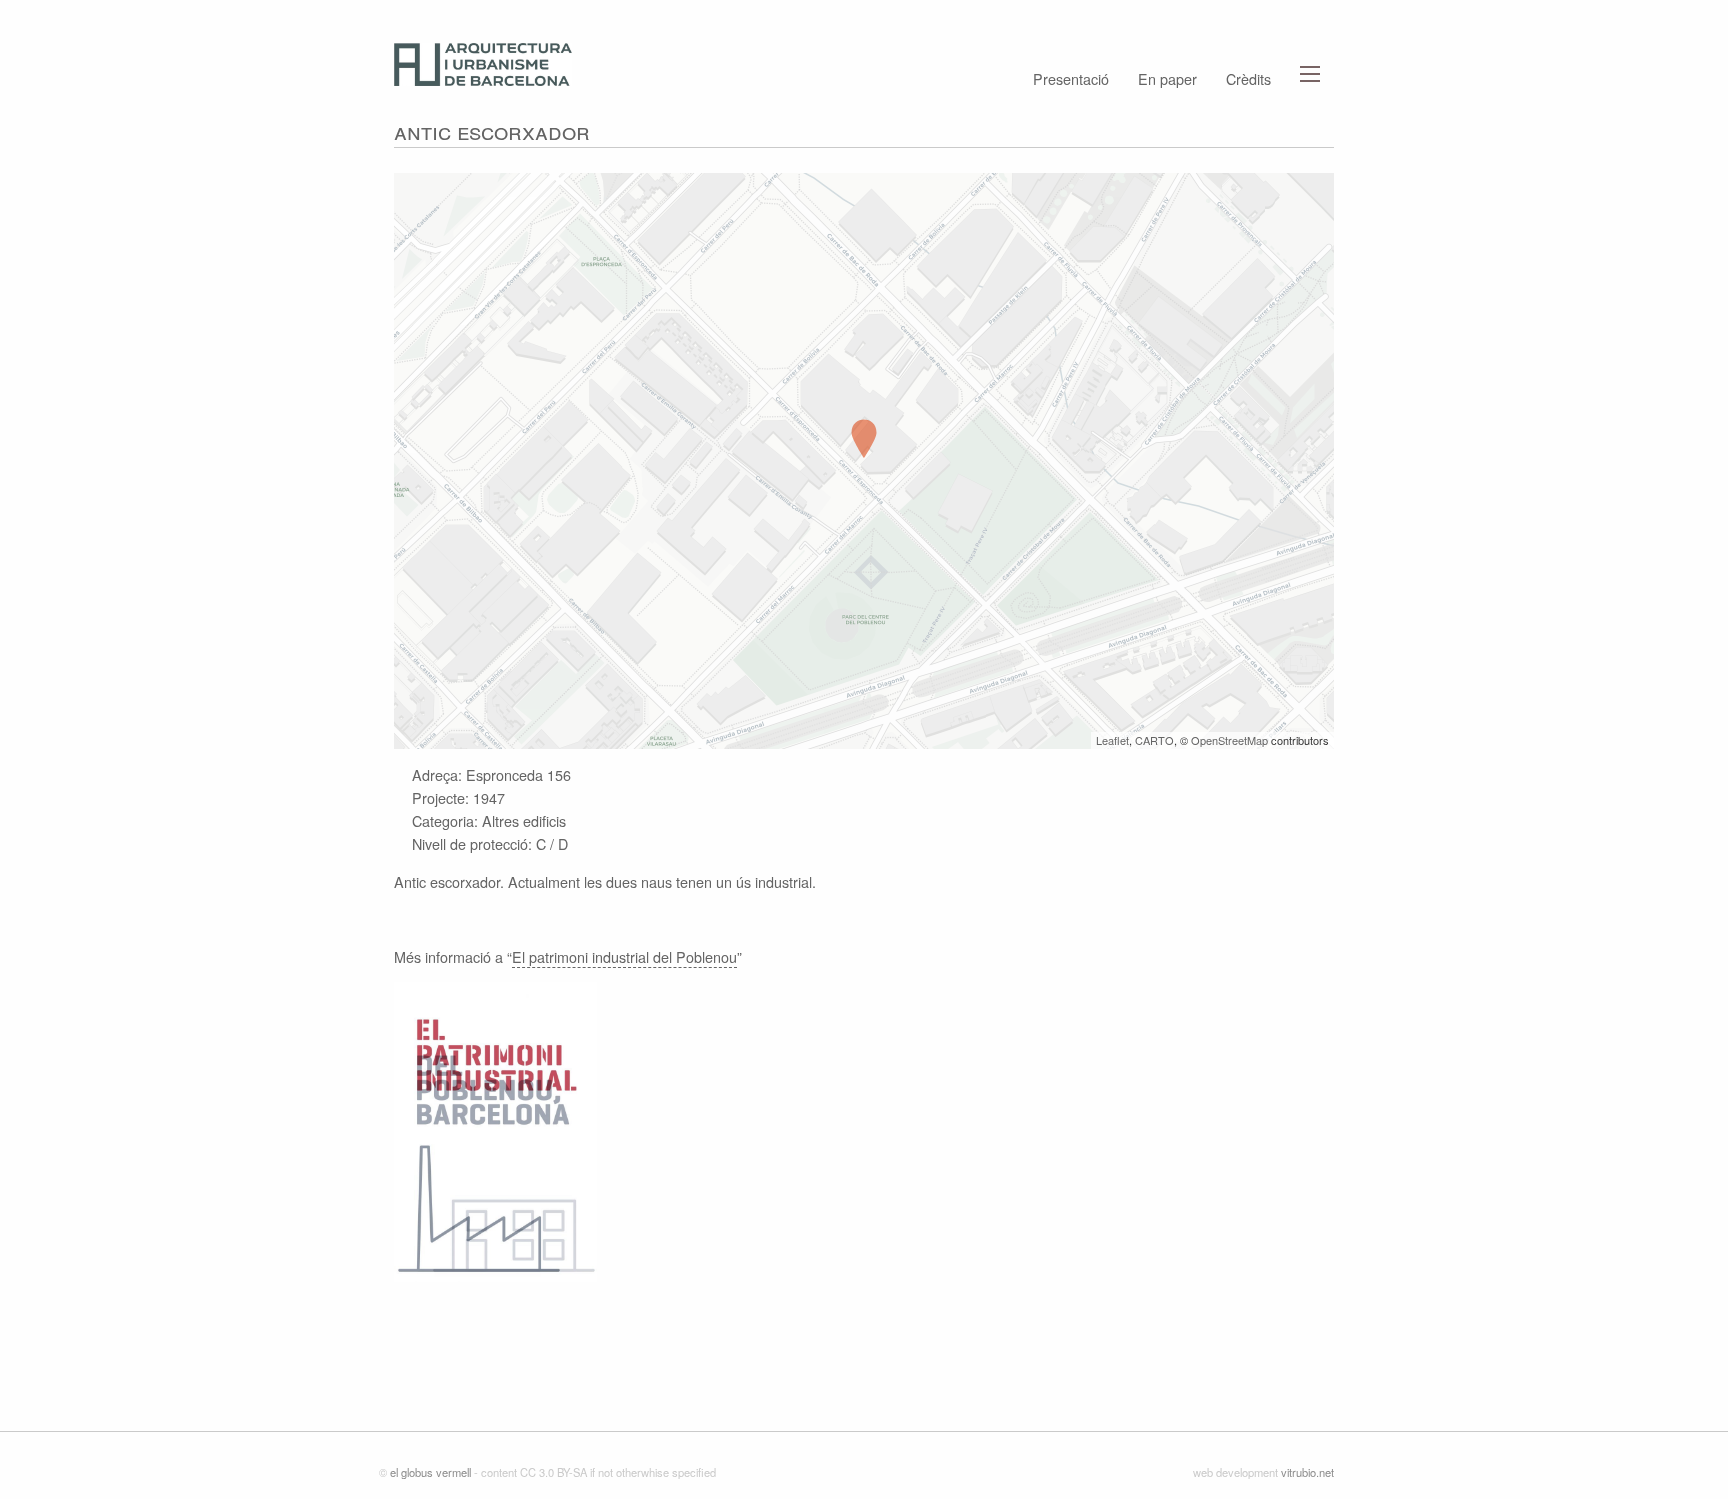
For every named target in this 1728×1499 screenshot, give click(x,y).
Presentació (1071, 77)
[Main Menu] (1310, 74)
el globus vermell (430, 1472)
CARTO (1154, 740)
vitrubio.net (1307, 1472)
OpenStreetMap (1229, 740)
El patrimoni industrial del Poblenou (624, 956)
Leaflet (1112, 740)
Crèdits (1248, 77)
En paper (1167, 77)
